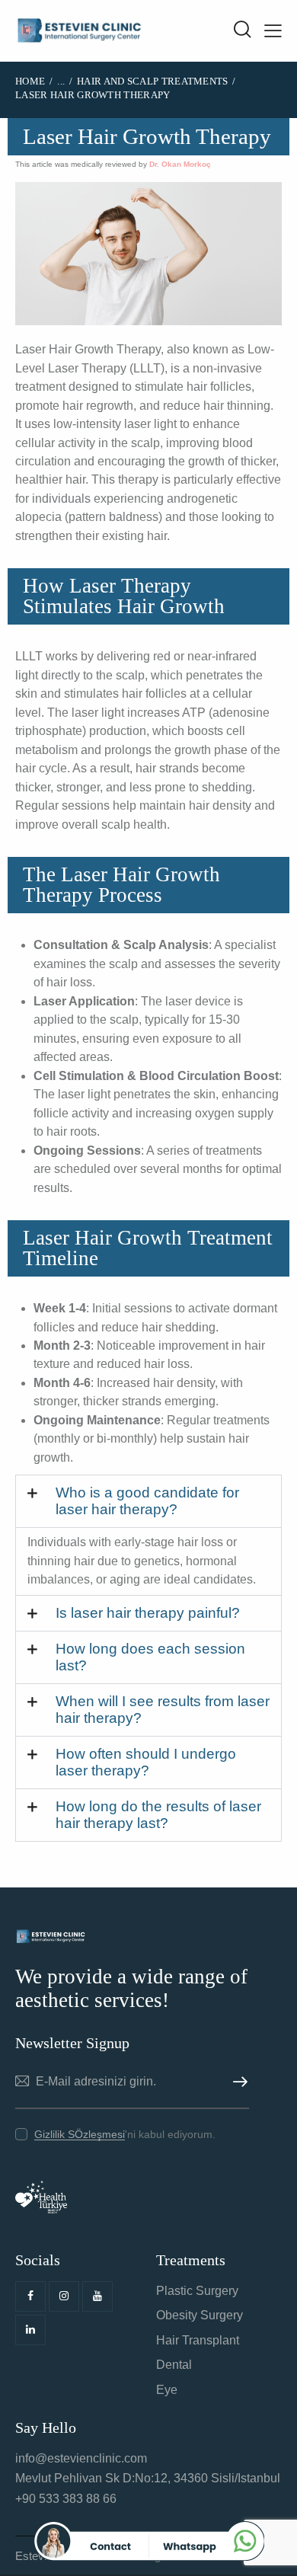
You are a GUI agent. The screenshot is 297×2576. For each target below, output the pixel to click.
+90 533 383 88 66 (66, 2499)
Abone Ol (238, 2082)
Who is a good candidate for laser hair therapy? (147, 1501)
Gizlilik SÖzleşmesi (80, 2135)
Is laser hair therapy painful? (148, 1613)
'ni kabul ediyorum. (125, 2134)
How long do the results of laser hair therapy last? (158, 1815)
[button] (148, 1501)
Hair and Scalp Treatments (153, 81)
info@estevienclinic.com (81, 2458)
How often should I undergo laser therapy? (146, 1762)
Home (30, 81)
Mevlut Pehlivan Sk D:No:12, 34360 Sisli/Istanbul (148, 2478)
